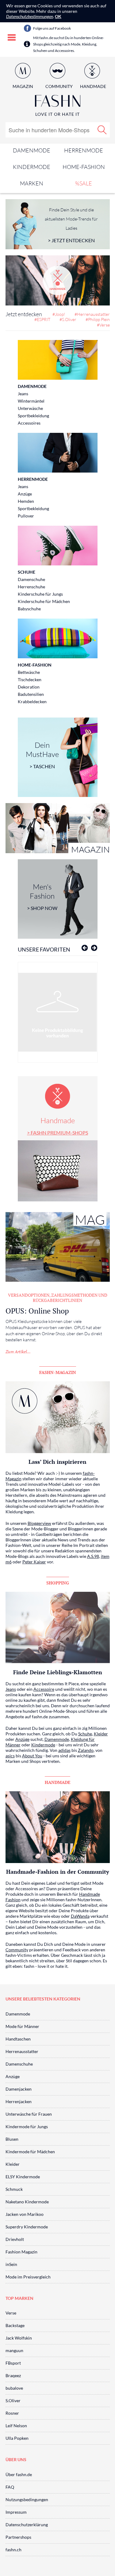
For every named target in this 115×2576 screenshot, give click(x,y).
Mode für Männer (22, 2026)
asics (10, 1756)
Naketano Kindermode (27, 2202)
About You (32, 1756)
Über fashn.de (19, 2474)
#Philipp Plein (98, 319)
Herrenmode (84, 150)
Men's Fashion (42, 897)
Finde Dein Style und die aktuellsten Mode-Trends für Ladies (71, 225)
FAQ (10, 2487)
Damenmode (32, 150)
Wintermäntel (31, 401)
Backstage (15, 2325)
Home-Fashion (84, 167)
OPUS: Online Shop (37, 1311)
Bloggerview (39, 1523)
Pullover (26, 516)
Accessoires (29, 423)
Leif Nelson (16, 2426)
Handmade (57, 1126)
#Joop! (59, 314)
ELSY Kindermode (23, 2177)
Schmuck (14, 2189)
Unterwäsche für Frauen (29, 2114)
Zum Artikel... (18, 1352)
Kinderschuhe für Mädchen (44, 601)
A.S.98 (93, 1556)
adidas (64, 1750)
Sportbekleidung (33, 416)
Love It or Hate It (57, 114)
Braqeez (13, 2375)
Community (17, 1950)
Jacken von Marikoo (25, 2214)
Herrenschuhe (31, 587)
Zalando (86, 1750)
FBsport (13, 2363)
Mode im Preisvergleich (28, 2277)
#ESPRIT (42, 319)
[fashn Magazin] (58, 828)
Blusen (12, 2139)
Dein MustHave (42, 755)
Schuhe (27, 572)
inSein (11, 2264)
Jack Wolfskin (19, 2338)
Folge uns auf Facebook (52, 28)
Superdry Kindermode (27, 2227)
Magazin (23, 86)
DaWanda (80, 1916)
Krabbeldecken (32, 702)
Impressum (16, 2512)
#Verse (103, 325)
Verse (11, 2313)
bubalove (14, 2388)
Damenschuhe (31, 579)
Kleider (101, 1734)
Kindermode (32, 167)
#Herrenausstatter (92, 314)
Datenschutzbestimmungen (30, 16)
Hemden (26, 501)
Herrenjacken (19, 2101)
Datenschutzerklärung (27, 2525)
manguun (14, 2350)
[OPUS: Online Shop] (58, 1247)
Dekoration (29, 687)
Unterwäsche (30, 408)
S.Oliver (13, 2401)
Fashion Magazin (21, 2252)
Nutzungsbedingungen (27, 2499)
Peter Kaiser (34, 1562)
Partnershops (18, 2537)
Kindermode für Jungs (27, 2127)
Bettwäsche (29, 672)
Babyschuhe (29, 609)
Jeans (23, 394)
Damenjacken (19, 2089)
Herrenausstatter (22, 2051)
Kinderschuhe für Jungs (40, 594)
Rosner (12, 2413)
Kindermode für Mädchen (30, 2152)
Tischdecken (30, 680)
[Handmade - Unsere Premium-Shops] (58, 280)
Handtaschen (18, 2039)
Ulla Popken (17, 2438)
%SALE (84, 183)
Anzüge (25, 494)
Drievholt (15, 2239)
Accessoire (44, 1689)
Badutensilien (31, 694)
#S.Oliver (68, 319)
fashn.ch (13, 2550)
